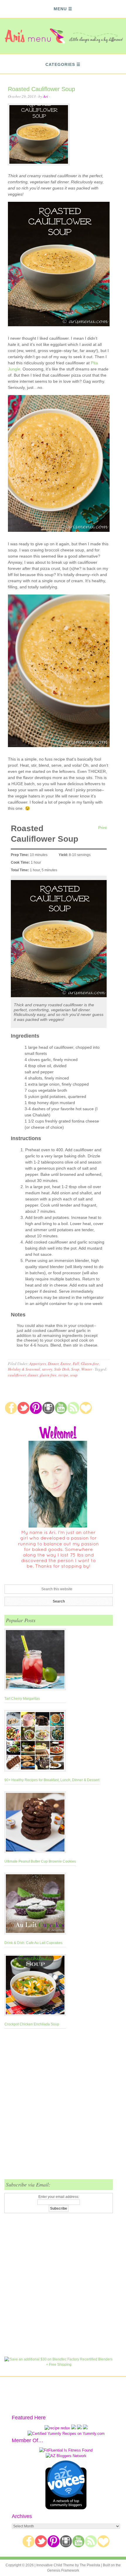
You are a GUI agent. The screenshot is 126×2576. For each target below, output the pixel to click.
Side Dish (62, 1369)
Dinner (53, 1364)
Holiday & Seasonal (24, 1369)
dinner (33, 1375)
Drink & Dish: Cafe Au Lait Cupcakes (33, 1943)
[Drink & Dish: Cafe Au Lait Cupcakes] (35, 1905)
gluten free (48, 1375)
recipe (63, 1375)
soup (74, 1375)
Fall (76, 1364)
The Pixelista (90, 2565)
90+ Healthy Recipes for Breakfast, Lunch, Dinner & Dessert (52, 1780)
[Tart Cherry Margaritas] (35, 1661)
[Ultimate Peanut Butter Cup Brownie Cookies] (40, 1823)
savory (47, 1369)
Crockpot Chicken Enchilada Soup (32, 2024)
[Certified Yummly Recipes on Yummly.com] (66, 2434)
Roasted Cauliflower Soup (41, 89)
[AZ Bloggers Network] (66, 2456)
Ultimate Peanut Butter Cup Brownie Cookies (40, 1861)
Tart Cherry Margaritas (22, 1699)
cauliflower (17, 1375)
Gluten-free (90, 1364)
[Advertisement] (63, 2107)
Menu (60, 9)
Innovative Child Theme (55, 2565)
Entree (66, 1364)
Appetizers (38, 1364)
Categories (60, 64)
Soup (75, 1369)
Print (102, 828)
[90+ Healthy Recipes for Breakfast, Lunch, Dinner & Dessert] (52, 1742)
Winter (87, 1369)
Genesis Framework (63, 2570)
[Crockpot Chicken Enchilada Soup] (35, 1986)
